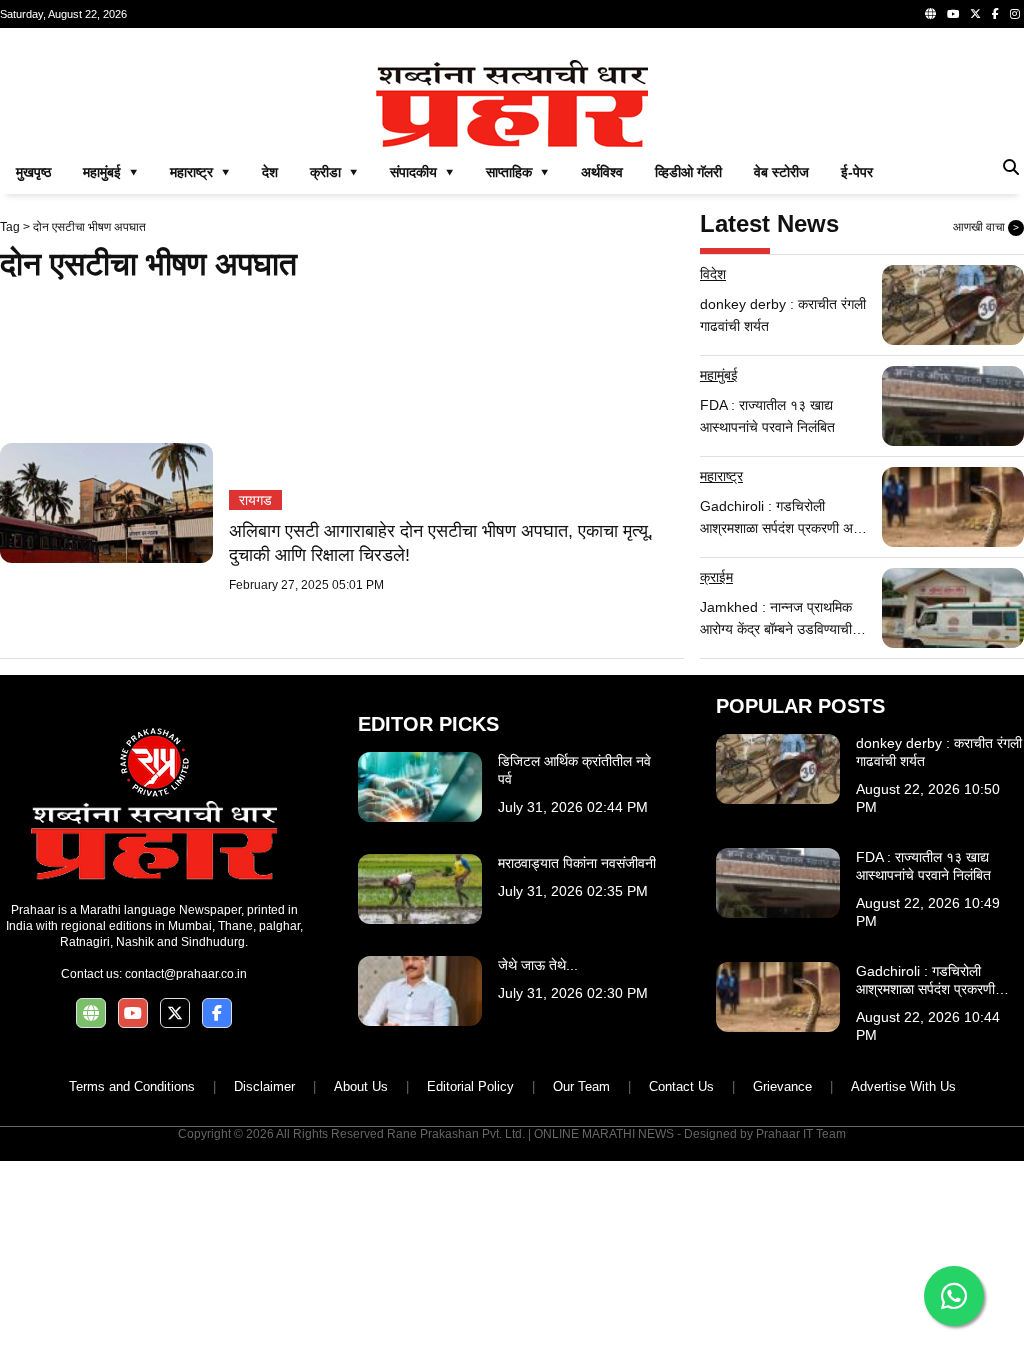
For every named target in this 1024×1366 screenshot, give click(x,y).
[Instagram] (1015, 14)
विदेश (713, 274)
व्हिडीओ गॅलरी (688, 172)
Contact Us (681, 1086)
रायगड (255, 500)
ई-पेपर (857, 172)
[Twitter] (975, 14)
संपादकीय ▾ (422, 172)
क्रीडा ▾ (334, 172)
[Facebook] (995, 14)
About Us (361, 1086)
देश (270, 172)
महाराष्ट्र (721, 476)
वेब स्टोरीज (781, 172)
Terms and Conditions (132, 1086)
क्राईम (716, 577)
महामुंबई (719, 375)
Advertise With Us (903, 1086)
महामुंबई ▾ (110, 172)
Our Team (581, 1086)
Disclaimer (264, 1086)
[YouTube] (953, 14)
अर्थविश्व (602, 172)
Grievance (782, 1086)
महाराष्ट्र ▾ (200, 172)
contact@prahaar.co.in (186, 974)
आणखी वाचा (986, 227)
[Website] (930, 14)
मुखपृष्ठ (33, 172)
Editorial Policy (470, 1086)
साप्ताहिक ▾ (517, 172)
